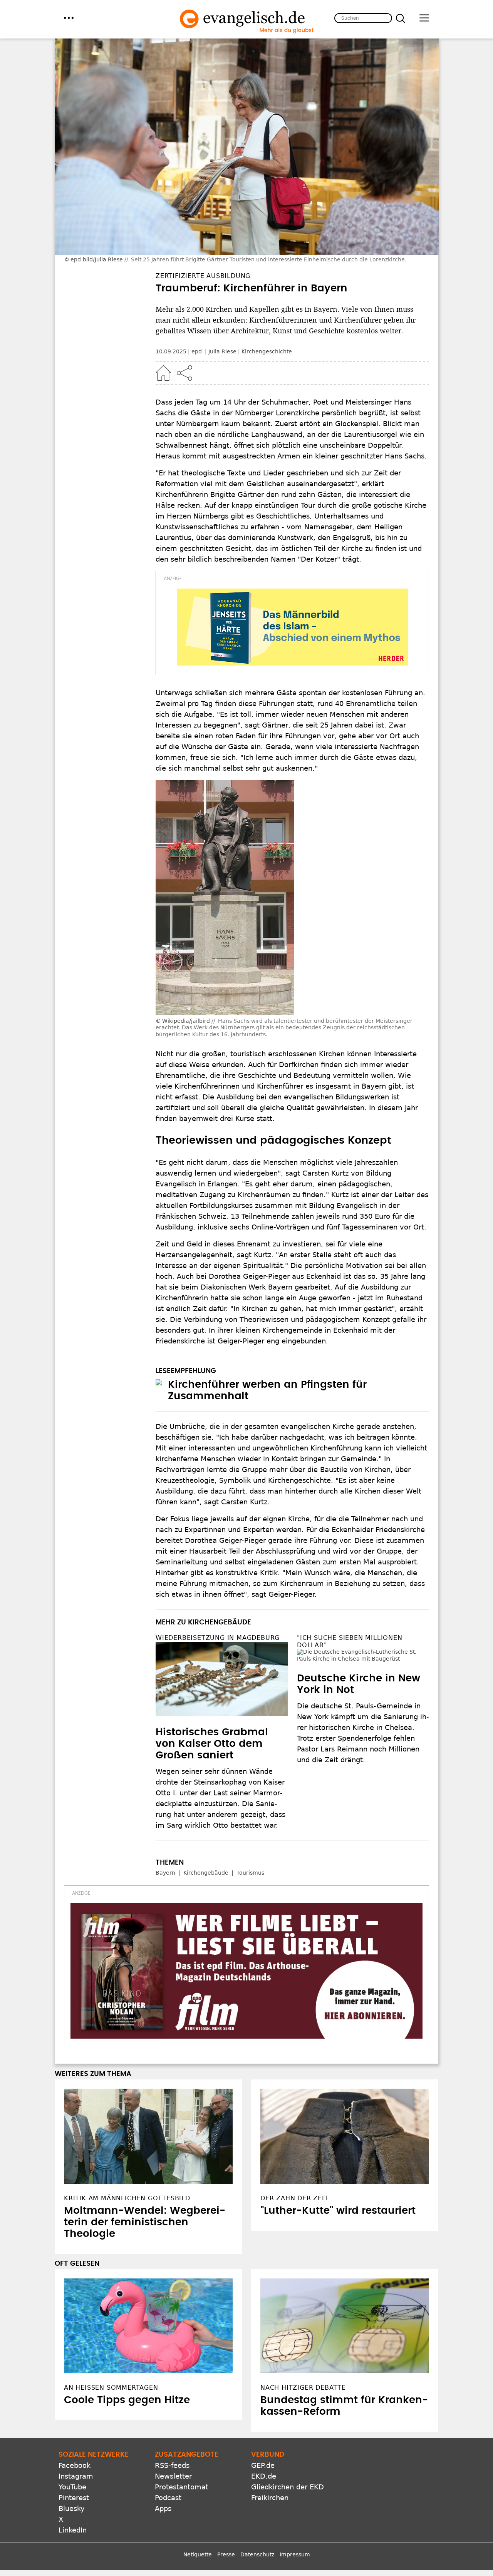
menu (69, 18)
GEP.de (263, 2465)
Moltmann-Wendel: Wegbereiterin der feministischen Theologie (145, 2222)
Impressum (295, 2554)
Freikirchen (270, 2498)
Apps (163, 2508)
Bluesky (72, 2508)
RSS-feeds (172, 2465)
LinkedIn (73, 2530)
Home (163, 373)
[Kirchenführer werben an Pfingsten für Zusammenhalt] (159, 1382)
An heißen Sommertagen (111, 2388)
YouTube (72, 2487)
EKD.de (264, 2476)
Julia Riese (222, 351)
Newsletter (173, 2476)
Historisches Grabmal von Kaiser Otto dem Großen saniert (212, 1744)
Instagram (76, 2476)
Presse (226, 2554)
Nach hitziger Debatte (303, 2388)
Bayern (165, 1873)
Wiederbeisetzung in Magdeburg (218, 1638)
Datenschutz (257, 2554)
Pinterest (74, 2498)
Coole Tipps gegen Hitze (127, 2400)
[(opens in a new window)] (292, 627)
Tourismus (250, 1873)
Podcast (168, 2498)
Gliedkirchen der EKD (288, 2487)
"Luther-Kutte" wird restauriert (338, 2211)
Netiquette (198, 2554)
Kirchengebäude (206, 1873)
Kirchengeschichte (267, 351)
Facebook (75, 2465)
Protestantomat (182, 2487)
